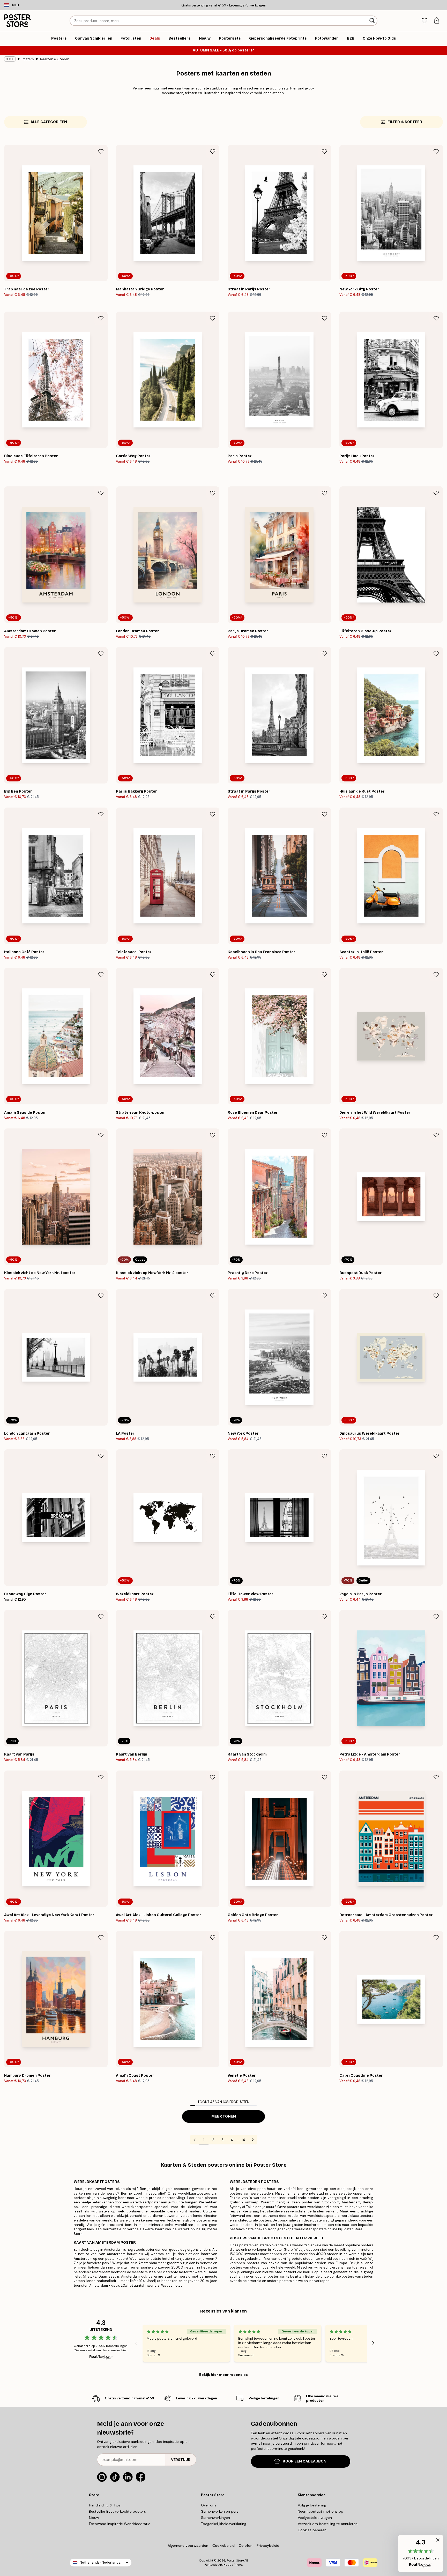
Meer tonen (224, 2116)
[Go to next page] (253, 2140)
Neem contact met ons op (321, 2511)
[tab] (424, 21)
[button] (421, 2553)
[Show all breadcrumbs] (10, 59)
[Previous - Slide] (136, 2343)
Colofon (246, 2545)
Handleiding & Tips (105, 2505)
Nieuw (94, 2518)
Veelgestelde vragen (315, 2518)
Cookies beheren (312, 2530)
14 (243, 2140)
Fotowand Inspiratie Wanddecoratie (120, 2524)
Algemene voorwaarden (188, 2545)
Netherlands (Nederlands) (101, 2562)
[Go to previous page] (195, 2140)
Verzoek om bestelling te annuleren (328, 2524)
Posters (28, 59)
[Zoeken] (373, 21)
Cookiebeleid (224, 2545)
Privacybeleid (268, 2545)
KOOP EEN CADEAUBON (305, 2461)
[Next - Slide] (373, 2343)
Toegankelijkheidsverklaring (224, 2524)
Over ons (209, 2505)
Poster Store (235, 2560)
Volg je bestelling (312, 2505)
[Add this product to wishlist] (101, 152)
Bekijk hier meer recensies (224, 2375)
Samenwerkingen (215, 2518)
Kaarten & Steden (55, 59)
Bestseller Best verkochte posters (117, 2511)
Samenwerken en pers (220, 2511)
